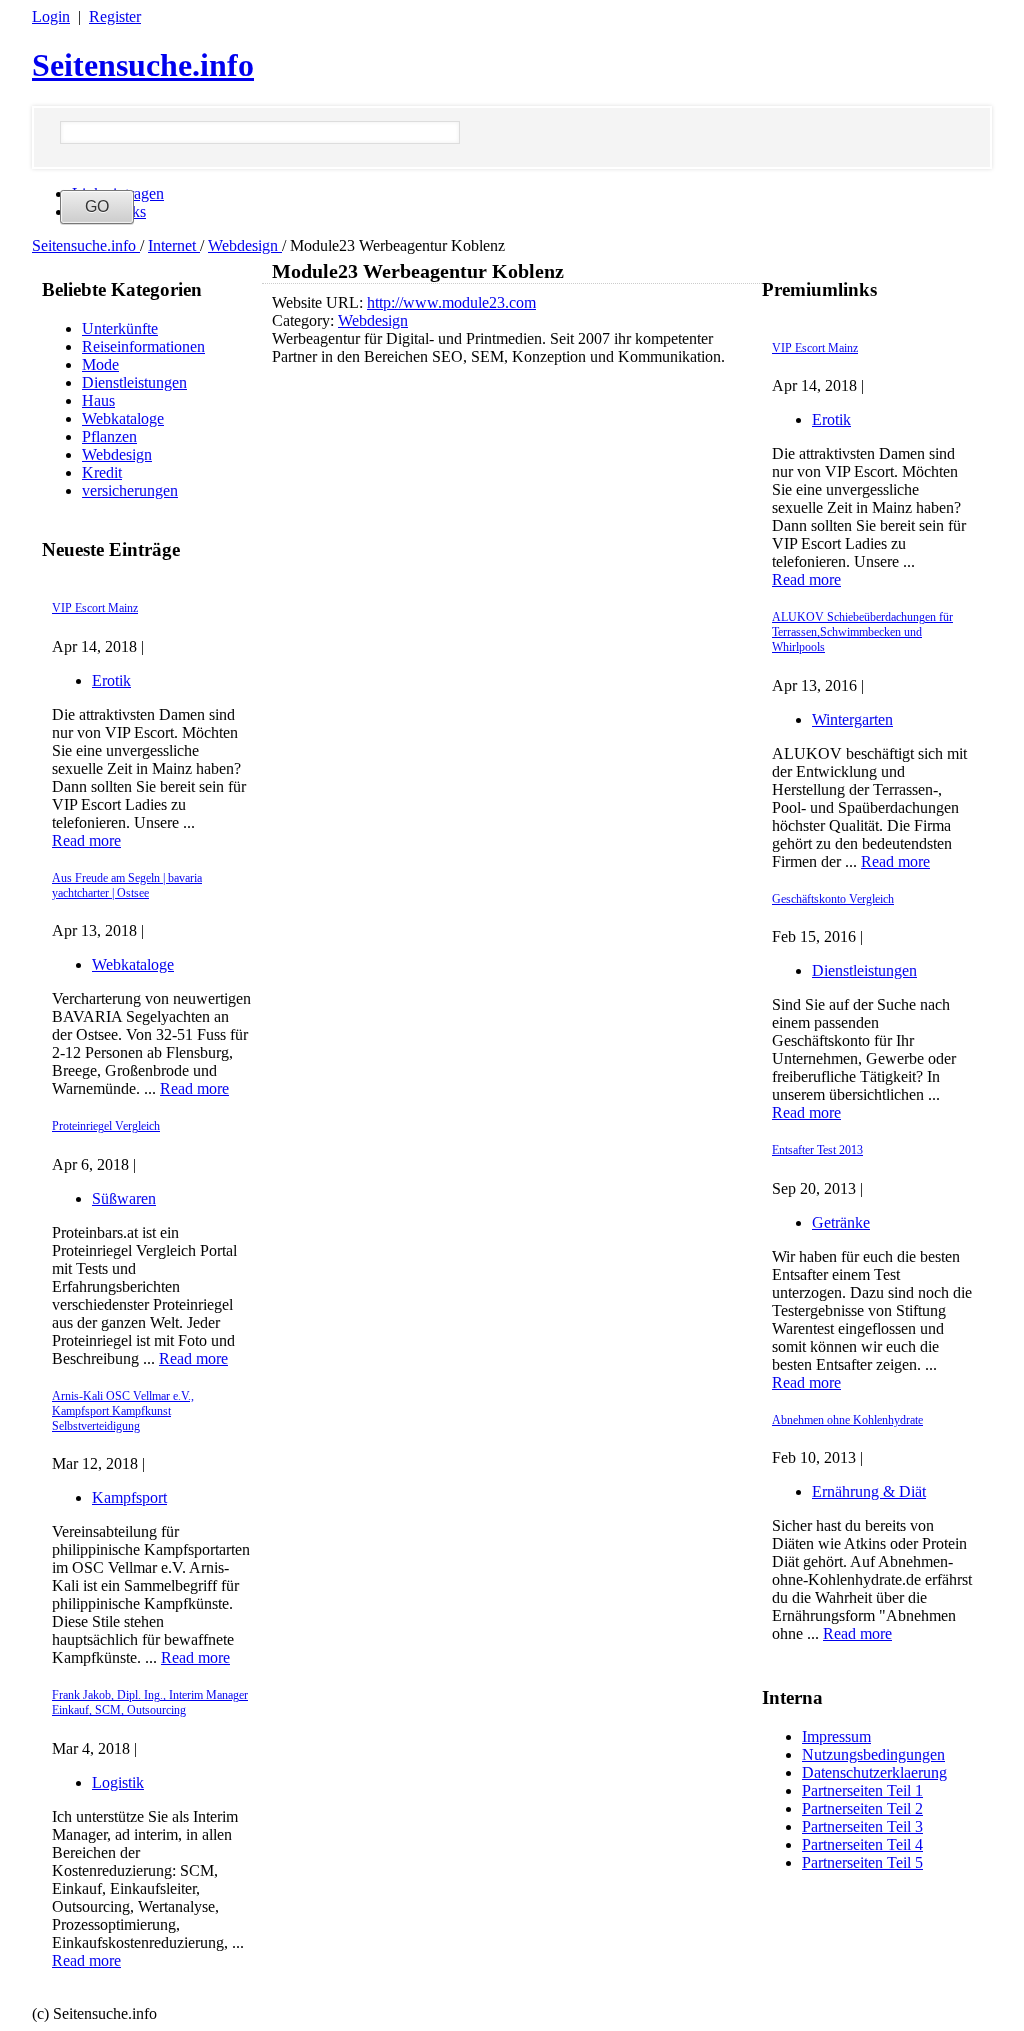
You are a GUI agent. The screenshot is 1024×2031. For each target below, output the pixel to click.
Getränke (841, 1222)
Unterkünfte (120, 328)
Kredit (102, 472)
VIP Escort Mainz (95, 608)
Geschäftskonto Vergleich (833, 899)
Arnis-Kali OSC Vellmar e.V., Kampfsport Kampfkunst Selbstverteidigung (123, 1411)
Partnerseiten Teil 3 (862, 1826)
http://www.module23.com (451, 302)
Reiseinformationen (143, 346)
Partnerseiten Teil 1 (862, 1790)
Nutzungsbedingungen (873, 1754)
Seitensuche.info (143, 65)
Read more (86, 840)
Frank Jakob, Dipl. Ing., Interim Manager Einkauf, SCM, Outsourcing (150, 1702)
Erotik (111, 680)
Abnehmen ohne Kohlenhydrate (847, 1420)
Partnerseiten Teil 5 (862, 1862)
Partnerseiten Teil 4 (862, 1844)
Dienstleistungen (134, 382)
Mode (100, 364)
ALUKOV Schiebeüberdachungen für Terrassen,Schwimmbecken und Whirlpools (862, 632)
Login (51, 16)
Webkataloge (123, 418)
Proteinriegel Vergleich (106, 1126)
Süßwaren (124, 1198)
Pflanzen (109, 436)
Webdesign (245, 245)
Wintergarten (852, 719)
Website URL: (319, 302)
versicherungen (130, 490)
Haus (98, 400)
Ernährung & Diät (869, 1491)
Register (115, 16)
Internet (174, 245)
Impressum (836, 1736)
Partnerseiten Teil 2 (862, 1808)
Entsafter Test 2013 (817, 1150)
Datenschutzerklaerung (874, 1772)
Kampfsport (129, 1497)
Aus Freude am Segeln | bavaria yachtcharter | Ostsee (127, 885)
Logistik (118, 1782)
